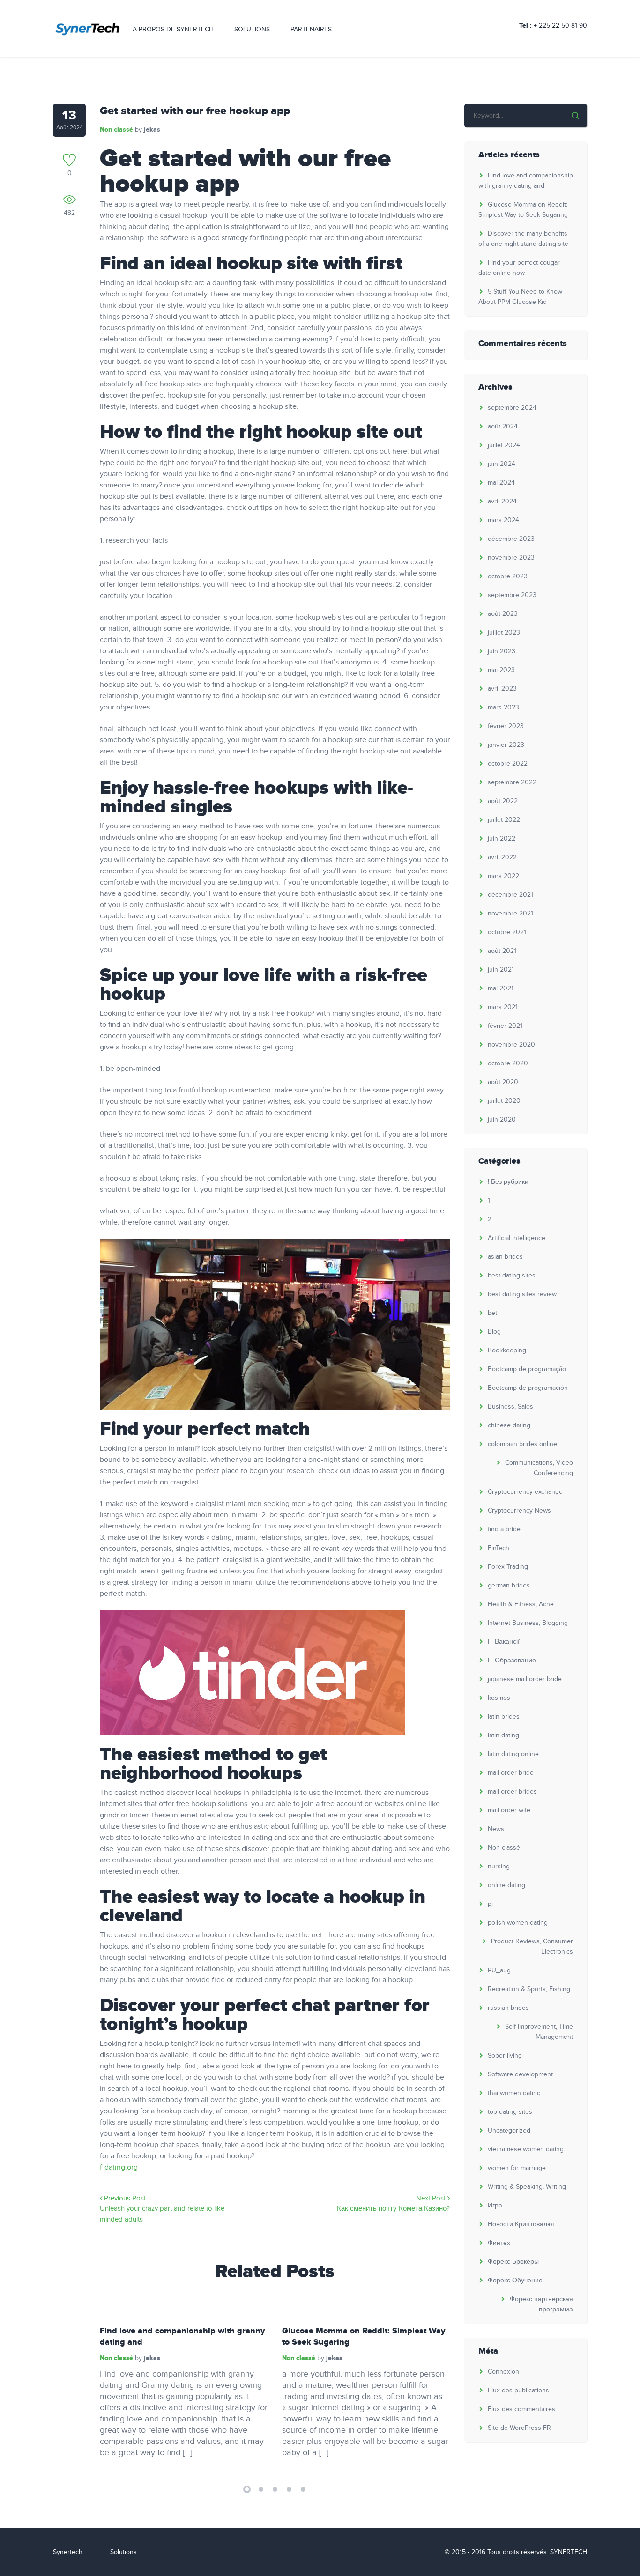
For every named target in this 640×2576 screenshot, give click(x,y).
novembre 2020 (511, 1045)
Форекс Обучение (515, 2281)
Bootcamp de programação (527, 1369)
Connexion (503, 2372)
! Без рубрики (508, 1182)
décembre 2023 (511, 539)
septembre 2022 (512, 782)
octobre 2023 (508, 576)
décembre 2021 (510, 895)
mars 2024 (503, 520)
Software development (520, 2074)
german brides (509, 1586)
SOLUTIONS (252, 30)
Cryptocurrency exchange (525, 1492)
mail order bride (511, 1773)
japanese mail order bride (525, 1679)
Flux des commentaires (521, 2409)
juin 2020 (502, 1120)
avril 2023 (502, 689)
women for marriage (517, 2168)
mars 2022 (503, 876)
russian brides (508, 2008)
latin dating (503, 1735)
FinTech (499, 1548)
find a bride (504, 1529)
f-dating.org (119, 2167)
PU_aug (499, 1971)
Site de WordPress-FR (519, 2428)
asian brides (505, 1257)
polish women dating (518, 1923)
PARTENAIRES (311, 30)
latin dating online (513, 1754)
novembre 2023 (511, 558)
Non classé (116, 129)
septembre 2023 (512, 595)
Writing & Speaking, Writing (527, 2187)
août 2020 (503, 1082)
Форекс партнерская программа (541, 2304)
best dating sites (512, 1276)
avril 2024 (502, 502)
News (496, 1829)
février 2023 (506, 726)
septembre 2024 (512, 408)
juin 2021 (501, 970)
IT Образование (512, 1661)
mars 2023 (503, 708)
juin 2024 (502, 464)
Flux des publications (518, 2391)
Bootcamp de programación (528, 1388)
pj (490, 1904)
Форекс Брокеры (513, 2262)
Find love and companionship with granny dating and (182, 2337)
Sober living (505, 2056)
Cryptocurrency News (519, 1511)
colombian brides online (522, 1444)
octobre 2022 (508, 764)
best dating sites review (522, 1294)
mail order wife (509, 1810)
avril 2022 (502, 857)
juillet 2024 (504, 445)
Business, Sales (510, 1407)
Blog (494, 1332)
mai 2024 (501, 483)
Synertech (68, 2552)
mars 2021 (503, 1007)
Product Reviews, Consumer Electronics (532, 1947)
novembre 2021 (510, 914)
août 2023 (503, 614)
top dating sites (510, 2112)
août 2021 (502, 951)
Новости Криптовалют (521, 2224)
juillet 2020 (504, 1101)
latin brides (504, 1717)
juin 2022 (502, 839)
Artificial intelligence (517, 1238)
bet (492, 1313)
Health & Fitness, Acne (521, 1604)
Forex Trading (508, 1567)
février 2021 (505, 1026)
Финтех (499, 2243)
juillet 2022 (504, 820)
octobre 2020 (508, 1063)
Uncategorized (509, 2131)
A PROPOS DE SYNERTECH (173, 30)
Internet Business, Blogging (528, 1623)
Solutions (123, 2552)
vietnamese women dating (526, 2149)
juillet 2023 (504, 633)
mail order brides (512, 1792)
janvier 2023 (506, 745)
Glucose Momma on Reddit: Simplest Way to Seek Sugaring (364, 2337)
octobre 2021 (507, 932)
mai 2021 (501, 989)
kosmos (499, 1698)
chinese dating (509, 1425)
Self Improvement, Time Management (539, 2032)
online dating (506, 1885)
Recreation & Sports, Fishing (529, 1989)
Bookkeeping (507, 1351)
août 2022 (503, 801)
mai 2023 (501, 670)
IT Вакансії (504, 1642)
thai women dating (514, 2093)
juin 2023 (502, 651)
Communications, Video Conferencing (539, 1468)
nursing (499, 1867)
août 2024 (503, 427)
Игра (495, 2206)
